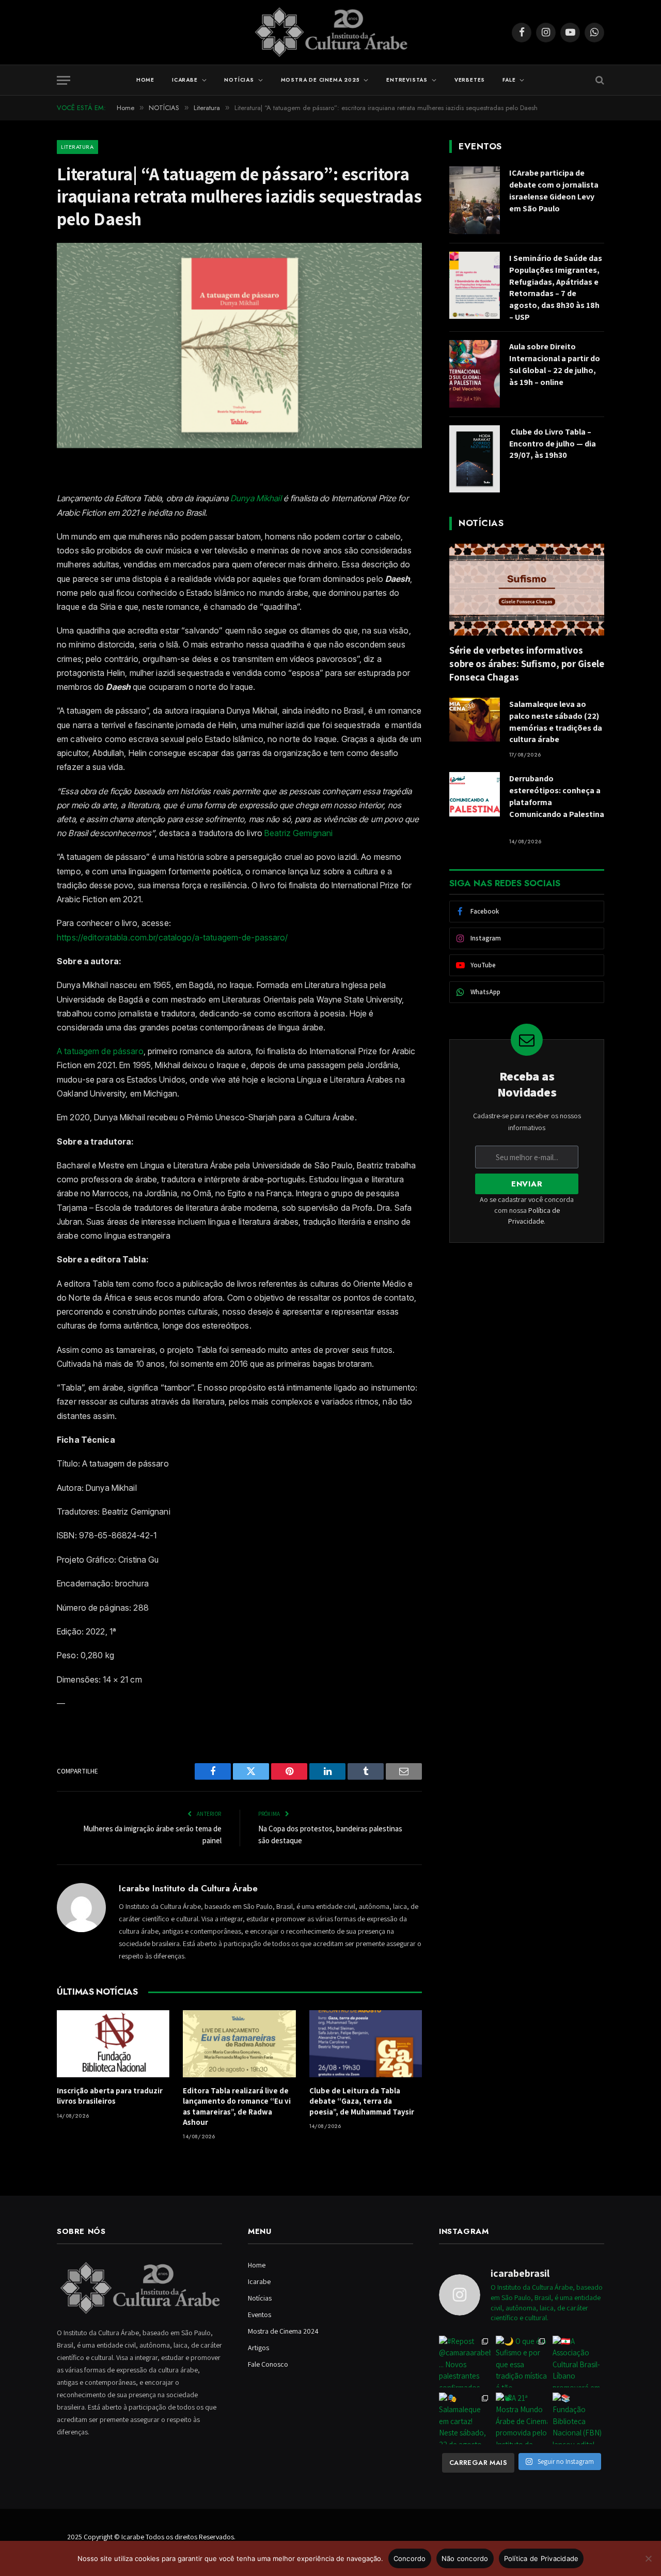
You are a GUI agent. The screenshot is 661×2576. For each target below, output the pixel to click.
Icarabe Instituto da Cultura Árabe (188, 1888)
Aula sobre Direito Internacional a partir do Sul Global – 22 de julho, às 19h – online (555, 364)
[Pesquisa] (599, 80)
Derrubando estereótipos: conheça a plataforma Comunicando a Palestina (557, 802)
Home (145, 80)
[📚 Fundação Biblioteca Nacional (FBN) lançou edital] (578, 2418)
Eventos (259, 2315)
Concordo (410, 2558)
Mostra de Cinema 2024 (283, 2331)
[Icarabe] (331, 32)
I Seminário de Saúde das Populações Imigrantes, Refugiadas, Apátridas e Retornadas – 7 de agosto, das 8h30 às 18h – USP (556, 288)
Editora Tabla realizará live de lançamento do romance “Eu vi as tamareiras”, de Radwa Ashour (237, 2106)
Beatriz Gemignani (298, 833)
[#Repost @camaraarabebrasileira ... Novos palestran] (465, 2362)
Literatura (77, 147)
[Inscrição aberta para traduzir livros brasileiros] (113, 2044)
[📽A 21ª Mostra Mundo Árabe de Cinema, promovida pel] (522, 2418)
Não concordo (465, 2558)
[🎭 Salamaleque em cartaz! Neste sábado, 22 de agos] (465, 2418)
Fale (509, 80)
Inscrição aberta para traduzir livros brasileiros (110, 2096)
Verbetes (470, 80)
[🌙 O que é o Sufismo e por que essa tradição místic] (522, 2362)
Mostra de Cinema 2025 (320, 80)
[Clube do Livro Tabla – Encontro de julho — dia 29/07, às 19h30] (475, 459)
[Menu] (64, 80)
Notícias (239, 80)
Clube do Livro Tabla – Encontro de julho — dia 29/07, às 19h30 (553, 444)
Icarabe (185, 80)
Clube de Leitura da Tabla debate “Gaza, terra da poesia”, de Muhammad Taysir (362, 2101)
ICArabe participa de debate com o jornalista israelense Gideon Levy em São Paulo (554, 191)
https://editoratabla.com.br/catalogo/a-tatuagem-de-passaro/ (172, 937)
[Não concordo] (648, 2558)
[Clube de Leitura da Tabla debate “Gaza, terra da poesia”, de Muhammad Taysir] (366, 2044)
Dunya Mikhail (256, 498)
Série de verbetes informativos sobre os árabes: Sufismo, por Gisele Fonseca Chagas (527, 664)
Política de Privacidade (541, 2558)
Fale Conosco (268, 2364)
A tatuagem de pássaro (100, 1051)
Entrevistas (407, 80)
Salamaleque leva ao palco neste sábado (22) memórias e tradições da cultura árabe (556, 722)
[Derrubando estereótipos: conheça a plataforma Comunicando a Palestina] (475, 794)
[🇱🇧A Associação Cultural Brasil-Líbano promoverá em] (578, 2362)
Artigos (258, 2348)
